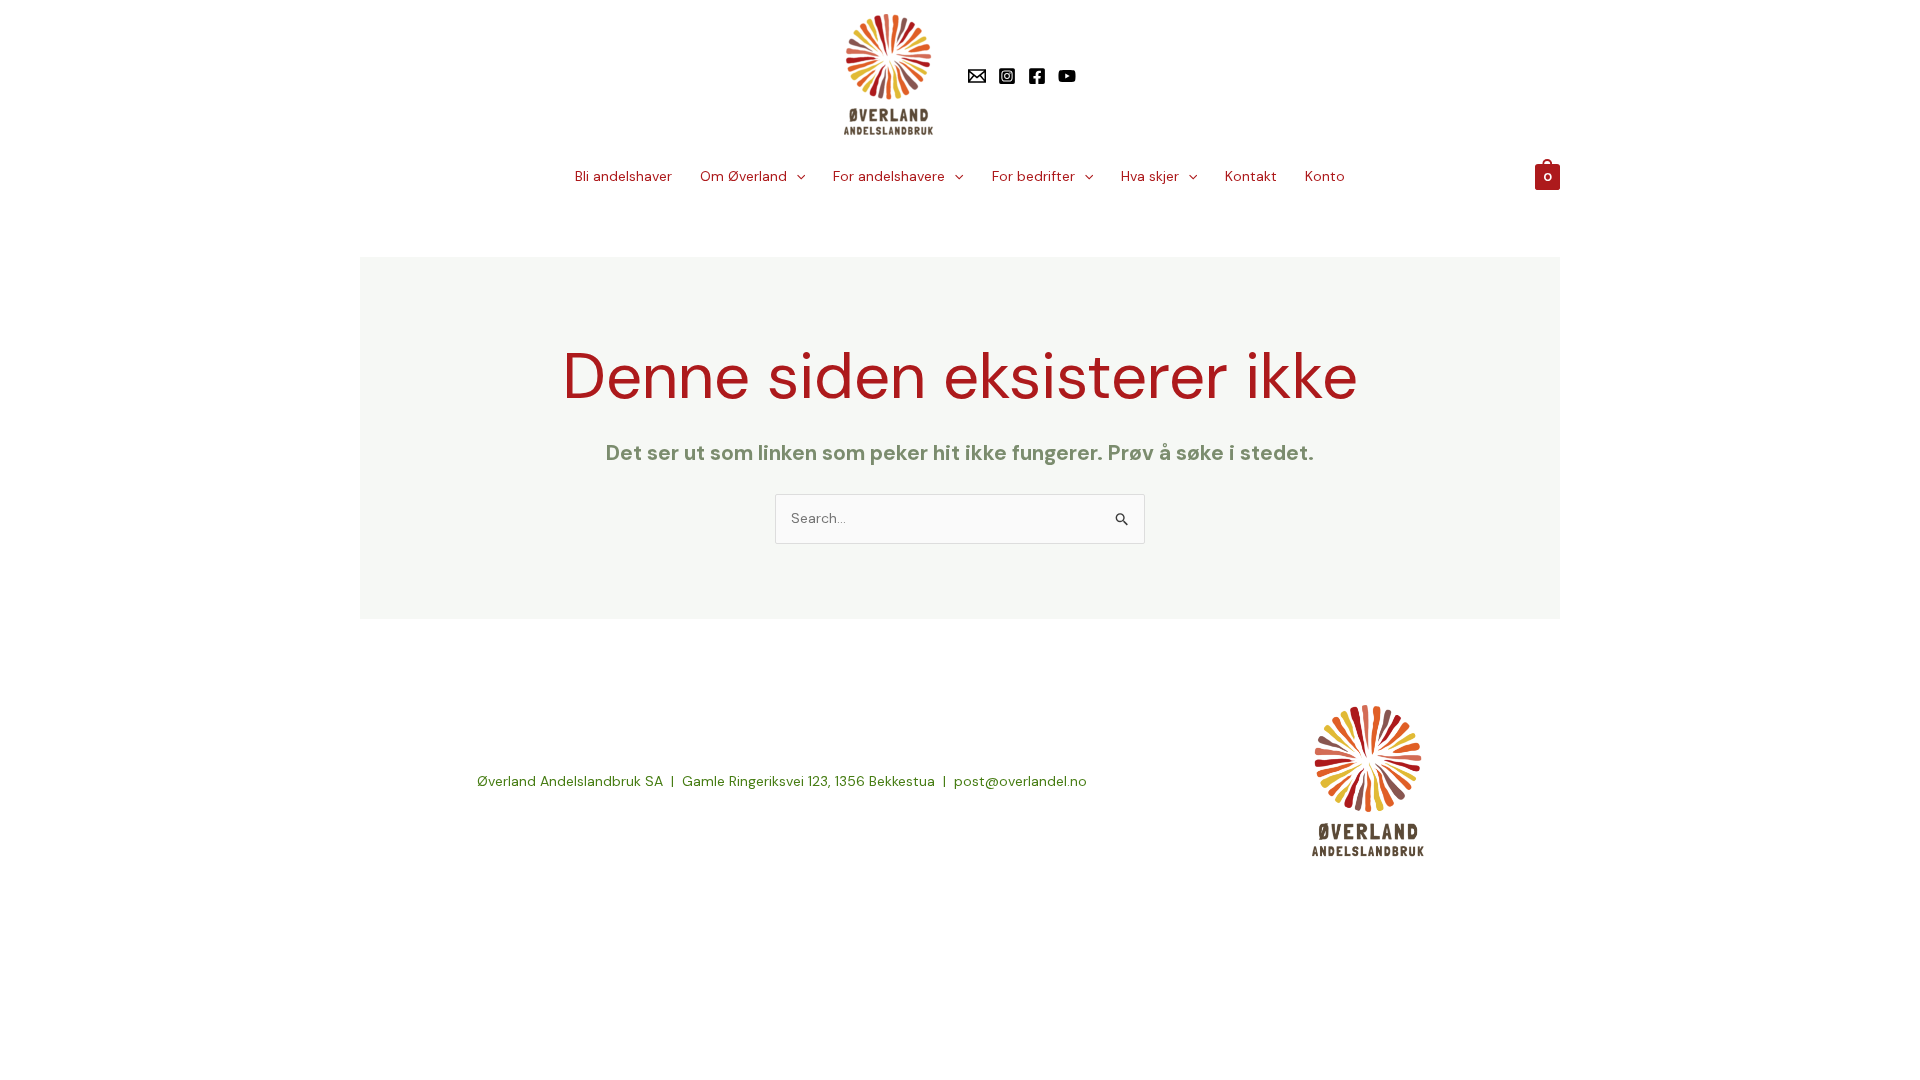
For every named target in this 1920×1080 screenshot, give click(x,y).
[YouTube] (1067, 76)
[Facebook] (1037, 76)
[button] (796, 176)
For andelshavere (889, 176)
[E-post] (977, 76)
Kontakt (1251, 176)
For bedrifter (1033, 176)
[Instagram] (1007, 76)
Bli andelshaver (623, 176)
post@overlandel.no (1020, 781)
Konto (1325, 176)
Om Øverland (743, 176)
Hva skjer (1150, 176)
